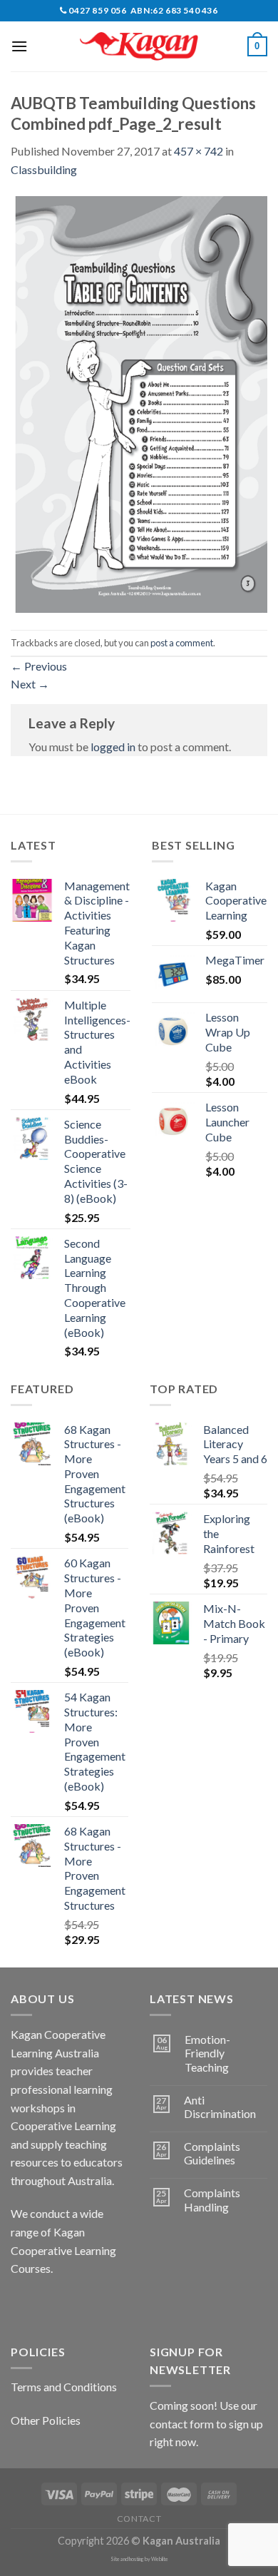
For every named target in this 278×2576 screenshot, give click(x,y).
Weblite (160, 2559)
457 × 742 (199, 151)
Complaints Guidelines (212, 2153)
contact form (182, 2424)
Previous (39, 666)
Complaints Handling (212, 2199)
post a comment (182, 643)
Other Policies (46, 2420)
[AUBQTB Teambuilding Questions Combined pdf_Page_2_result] (139, 403)
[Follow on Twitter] (75, 2304)
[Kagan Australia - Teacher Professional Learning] (139, 47)
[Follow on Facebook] (24, 2304)
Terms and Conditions (64, 2387)
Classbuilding (44, 169)
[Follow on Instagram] (50, 2304)
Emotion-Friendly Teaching (207, 2053)
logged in (113, 747)
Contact (139, 2519)
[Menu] (19, 46)
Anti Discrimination (220, 2107)
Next (30, 684)
